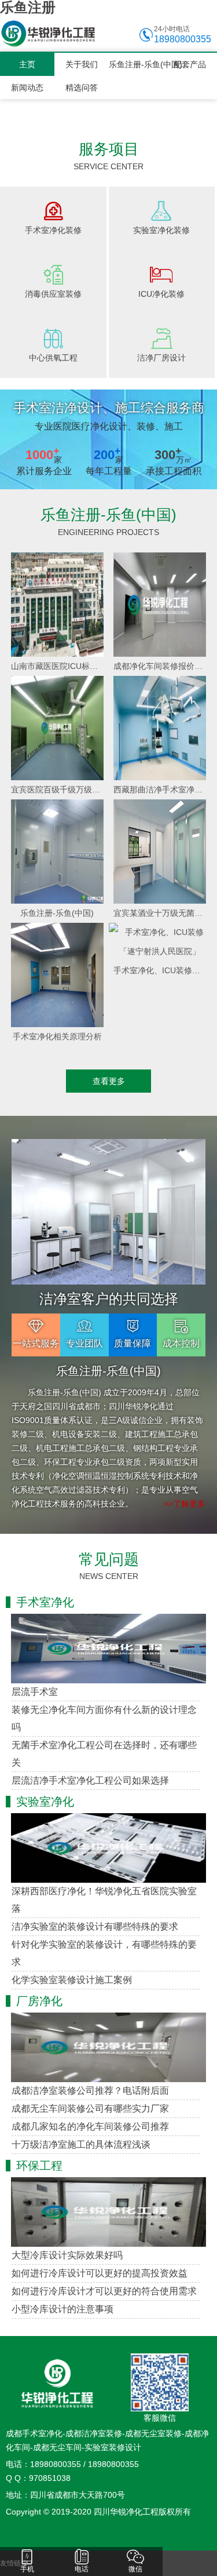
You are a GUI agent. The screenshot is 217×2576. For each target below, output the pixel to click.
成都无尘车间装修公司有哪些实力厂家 (90, 2109)
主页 (27, 64)
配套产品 (190, 64)
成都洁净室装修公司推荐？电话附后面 (90, 2091)
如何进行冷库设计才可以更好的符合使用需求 (104, 2291)
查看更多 (109, 1081)
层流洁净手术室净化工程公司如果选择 (90, 1780)
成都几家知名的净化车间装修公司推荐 (90, 2126)
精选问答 (82, 88)
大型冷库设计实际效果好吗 (67, 2255)
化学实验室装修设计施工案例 (72, 1980)
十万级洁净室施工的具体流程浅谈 (81, 2144)
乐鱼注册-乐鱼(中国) (136, 64)
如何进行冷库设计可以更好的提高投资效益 (100, 2273)
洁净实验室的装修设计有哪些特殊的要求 (95, 1926)
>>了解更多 (185, 1504)
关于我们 (82, 64)
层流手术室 (35, 1692)
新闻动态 (27, 88)
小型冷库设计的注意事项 (62, 2309)
